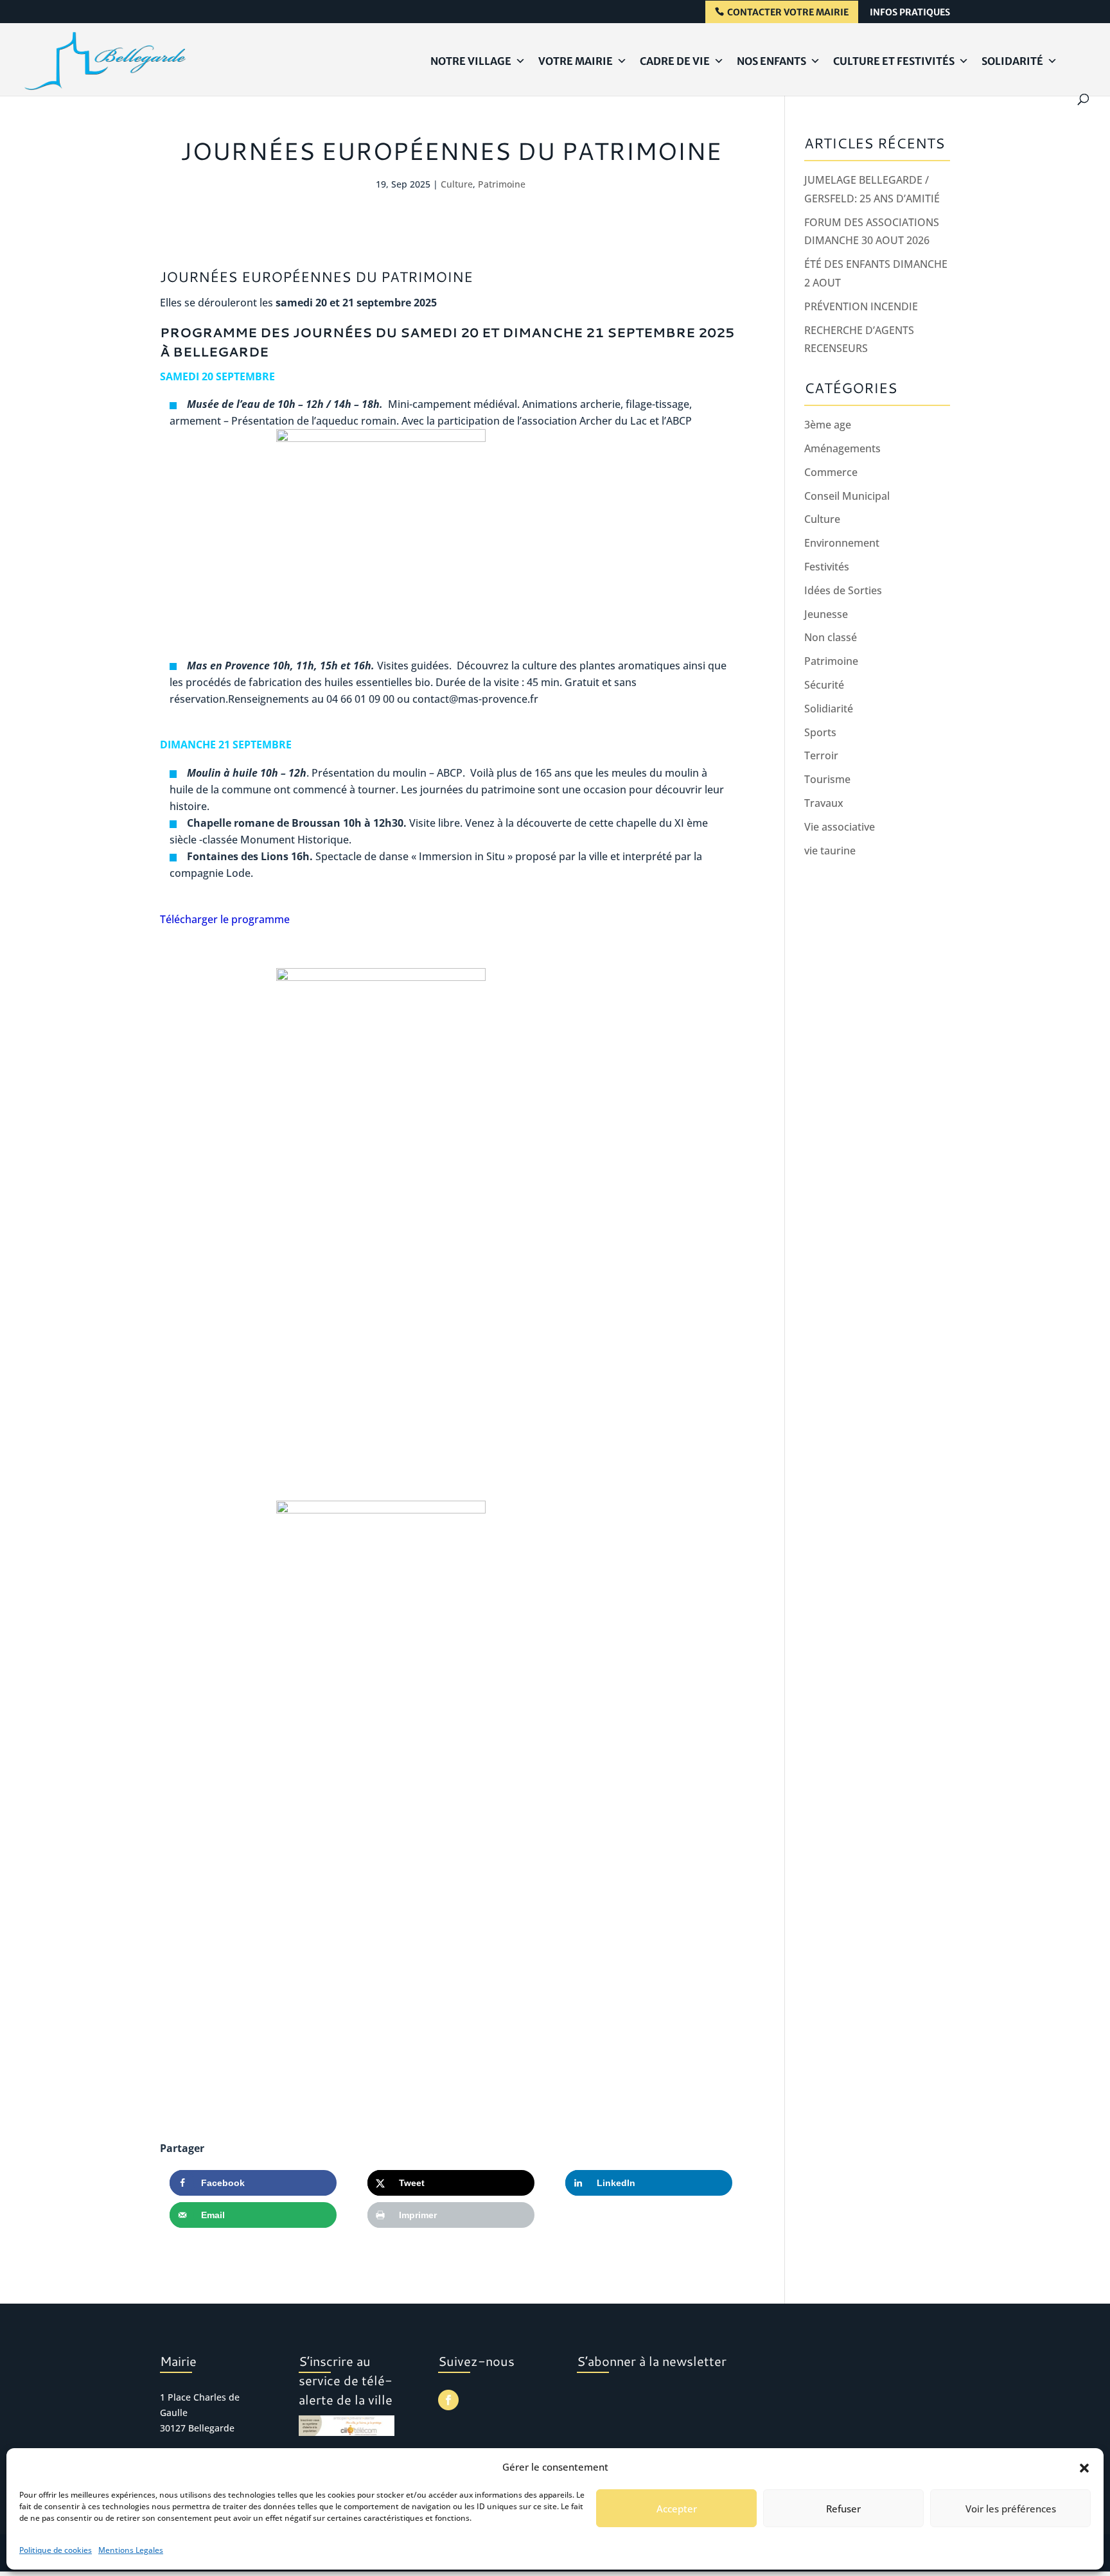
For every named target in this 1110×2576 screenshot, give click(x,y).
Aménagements (842, 448)
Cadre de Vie (675, 61)
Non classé (831, 637)
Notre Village (471, 61)
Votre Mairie (576, 61)
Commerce (831, 472)
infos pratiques (910, 13)
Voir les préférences (1011, 2509)
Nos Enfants (771, 61)
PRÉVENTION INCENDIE (861, 306)
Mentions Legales (131, 2550)
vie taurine (830, 851)
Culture (457, 184)
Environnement (842, 543)
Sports (820, 732)
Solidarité (1012, 61)
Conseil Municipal (847, 496)
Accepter (677, 2509)
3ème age (828, 425)
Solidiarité (829, 709)
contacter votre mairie (788, 13)
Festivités (827, 567)
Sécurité (824, 685)
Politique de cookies (56, 2550)
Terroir (821, 755)
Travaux (824, 803)
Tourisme (827, 779)
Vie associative (840, 827)
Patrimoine (502, 184)
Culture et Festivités (894, 61)
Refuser (843, 2509)
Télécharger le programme (225, 919)
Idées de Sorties (843, 590)
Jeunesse (826, 614)
